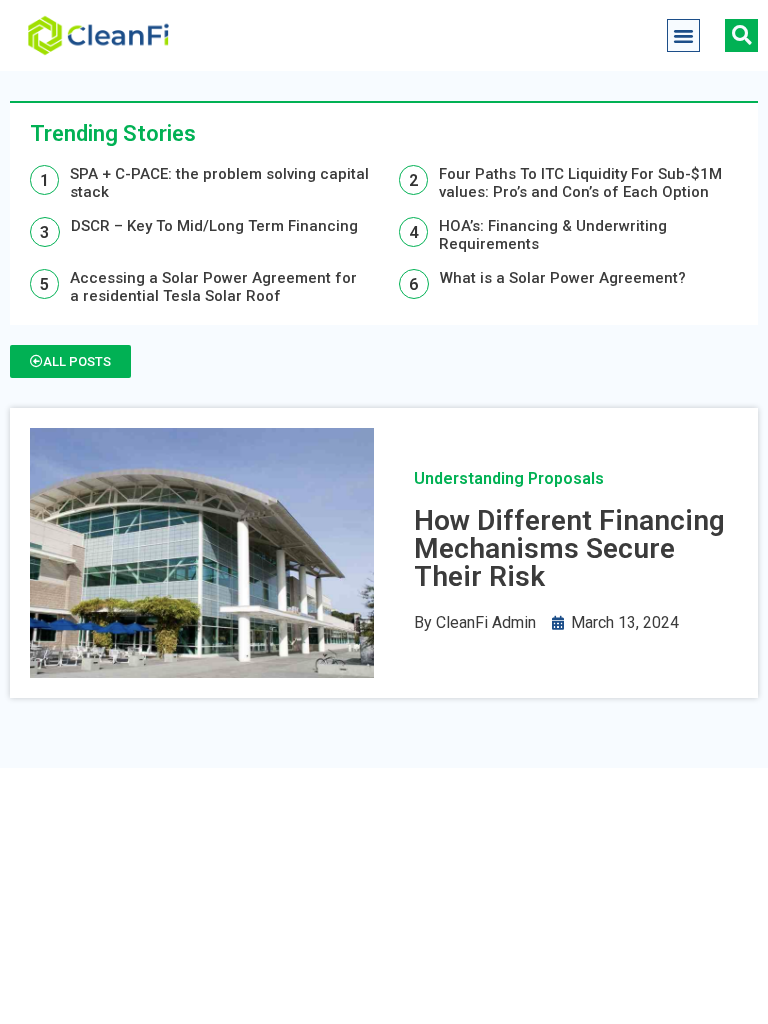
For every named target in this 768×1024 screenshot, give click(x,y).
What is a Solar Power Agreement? (563, 278)
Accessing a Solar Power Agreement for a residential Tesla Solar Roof (213, 287)
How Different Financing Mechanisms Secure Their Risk (569, 548)
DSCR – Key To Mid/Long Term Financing (214, 226)
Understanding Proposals (509, 478)
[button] (684, 36)
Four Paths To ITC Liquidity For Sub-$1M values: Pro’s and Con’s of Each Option (580, 183)
